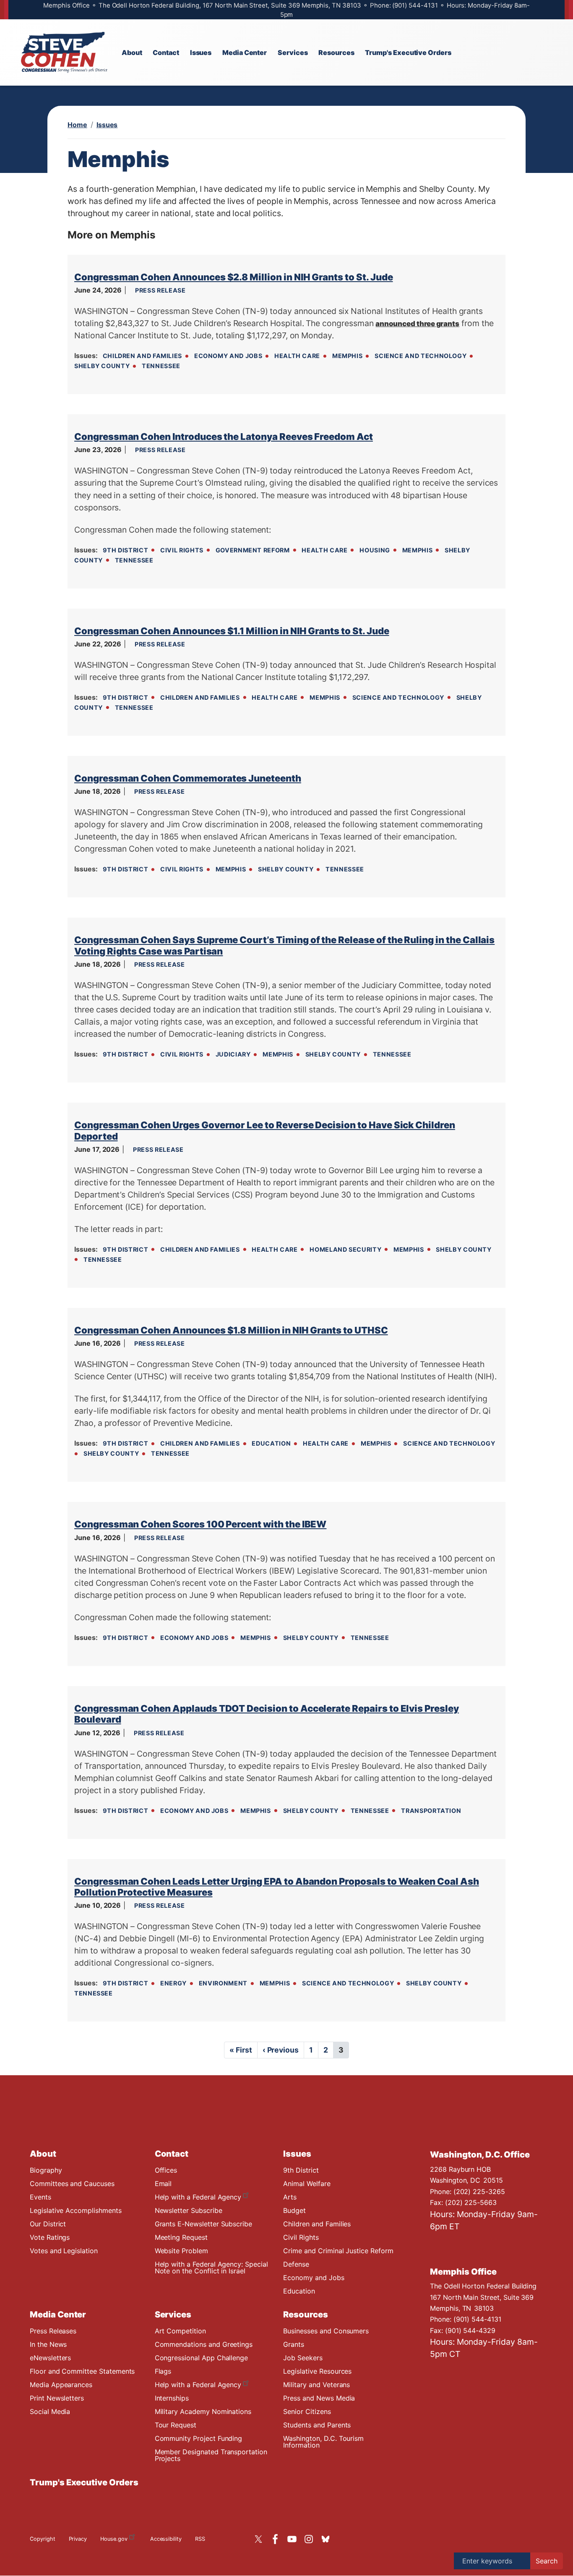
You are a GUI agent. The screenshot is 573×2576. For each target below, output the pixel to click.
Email (163, 2184)
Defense (296, 2264)
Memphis (347, 356)
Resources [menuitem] (336, 52)
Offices (166, 2170)
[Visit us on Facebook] (277, 2539)
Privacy (78, 2539)
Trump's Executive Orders (84, 2482)
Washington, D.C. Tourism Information (323, 2442)
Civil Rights (182, 550)
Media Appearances (61, 2385)
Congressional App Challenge (202, 2358)
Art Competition (180, 2331)
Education (271, 1443)
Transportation (431, 1811)
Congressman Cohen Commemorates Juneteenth (188, 778)
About (43, 2154)
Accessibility (166, 2539)
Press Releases (53, 2331)
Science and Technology (421, 356)
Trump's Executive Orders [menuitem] (408, 52)
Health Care (297, 356)
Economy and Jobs (228, 356)
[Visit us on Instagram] (311, 2539)
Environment (223, 1983)
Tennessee (161, 366)
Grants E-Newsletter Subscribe (203, 2224)
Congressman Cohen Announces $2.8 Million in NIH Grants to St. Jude (234, 277)
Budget (294, 2210)
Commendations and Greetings (204, 2344)
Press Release (160, 290)
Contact (172, 2154)
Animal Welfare (307, 2184)
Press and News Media (319, 2398)
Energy (173, 1983)
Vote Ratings (50, 2237)
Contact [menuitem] (166, 52)
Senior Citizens (307, 2411)
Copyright (43, 2539)
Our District (48, 2224)
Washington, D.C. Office (480, 2155)
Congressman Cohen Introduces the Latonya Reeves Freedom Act (224, 437)
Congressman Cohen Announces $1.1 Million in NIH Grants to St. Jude (232, 631)
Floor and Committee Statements (82, 2371)
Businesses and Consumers (326, 2331)
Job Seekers (303, 2358)
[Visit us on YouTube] (294, 2539)
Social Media (50, 2411)
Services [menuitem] (293, 52)
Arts (290, 2197)
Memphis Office (463, 2272)
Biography (46, 2170)
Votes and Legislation (64, 2251)
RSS (200, 2539)
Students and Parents (317, 2425)
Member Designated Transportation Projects (211, 2455)
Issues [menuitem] (201, 52)
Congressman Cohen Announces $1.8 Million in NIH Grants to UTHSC (231, 1330)
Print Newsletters (57, 2398)
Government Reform (253, 550)
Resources (306, 2314)
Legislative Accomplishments (76, 2210)
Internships (172, 2398)
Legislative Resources (317, 2371)
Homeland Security (345, 1249)
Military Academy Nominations (203, 2411)
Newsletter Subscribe (189, 2210)
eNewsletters (50, 2358)
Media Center (58, 2314)
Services (173, 2314)
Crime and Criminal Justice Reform (338, 2251)
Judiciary (233, 1054)
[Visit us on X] (260, 2539)
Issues (107, 125)
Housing (375, 550)
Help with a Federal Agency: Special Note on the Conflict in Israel (211, 2267)
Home (77, 125)
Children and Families (142, 356)
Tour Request (176, 2425)
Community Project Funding (199, 2438)
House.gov (114, 2539)
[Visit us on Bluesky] (328, 2539)
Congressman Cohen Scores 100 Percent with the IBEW (200, 1524)
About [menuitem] (132, 52)
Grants (294, 2344)
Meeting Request (181, 2237)
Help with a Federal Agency (198, 2197)
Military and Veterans (316, 2385)
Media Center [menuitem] (245, 52)
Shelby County (102, 366)
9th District (126, 550)
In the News (48, 2344)
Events (40, 2197)
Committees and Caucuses (72, 2184)
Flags (163, 2371)
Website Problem (181, 2251)
